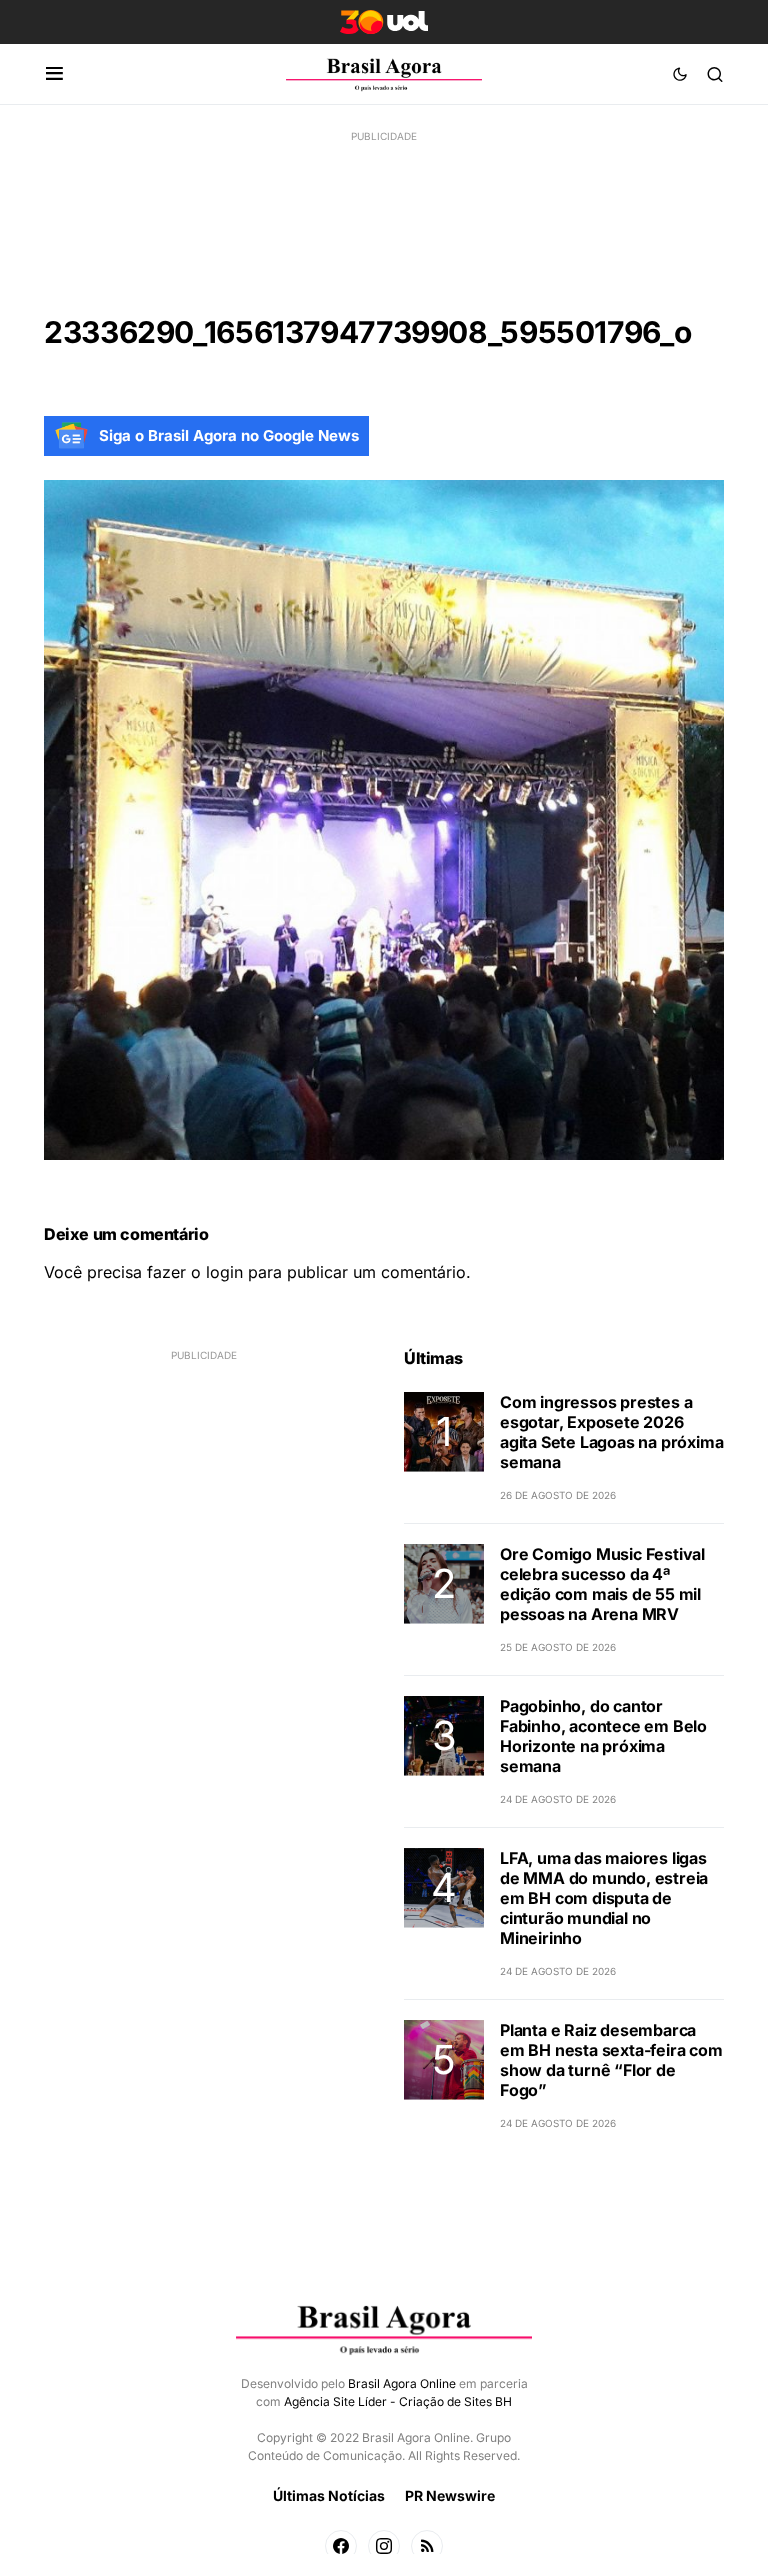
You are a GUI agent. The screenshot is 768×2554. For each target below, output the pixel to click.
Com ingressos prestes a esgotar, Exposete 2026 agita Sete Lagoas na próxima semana (611, 1432)
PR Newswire (450, 2495)
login (224, 1272)
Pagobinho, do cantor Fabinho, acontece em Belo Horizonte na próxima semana (603, 1736)
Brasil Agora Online (402, 2383)
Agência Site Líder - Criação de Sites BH (398, 2401)
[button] (54, 74)
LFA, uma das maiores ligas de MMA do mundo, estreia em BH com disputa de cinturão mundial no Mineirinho (604, 1898)
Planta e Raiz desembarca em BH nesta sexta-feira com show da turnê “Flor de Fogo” (611, 2060)
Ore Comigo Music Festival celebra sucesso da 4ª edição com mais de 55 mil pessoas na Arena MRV (602, 1584)
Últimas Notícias (329, 2495)
